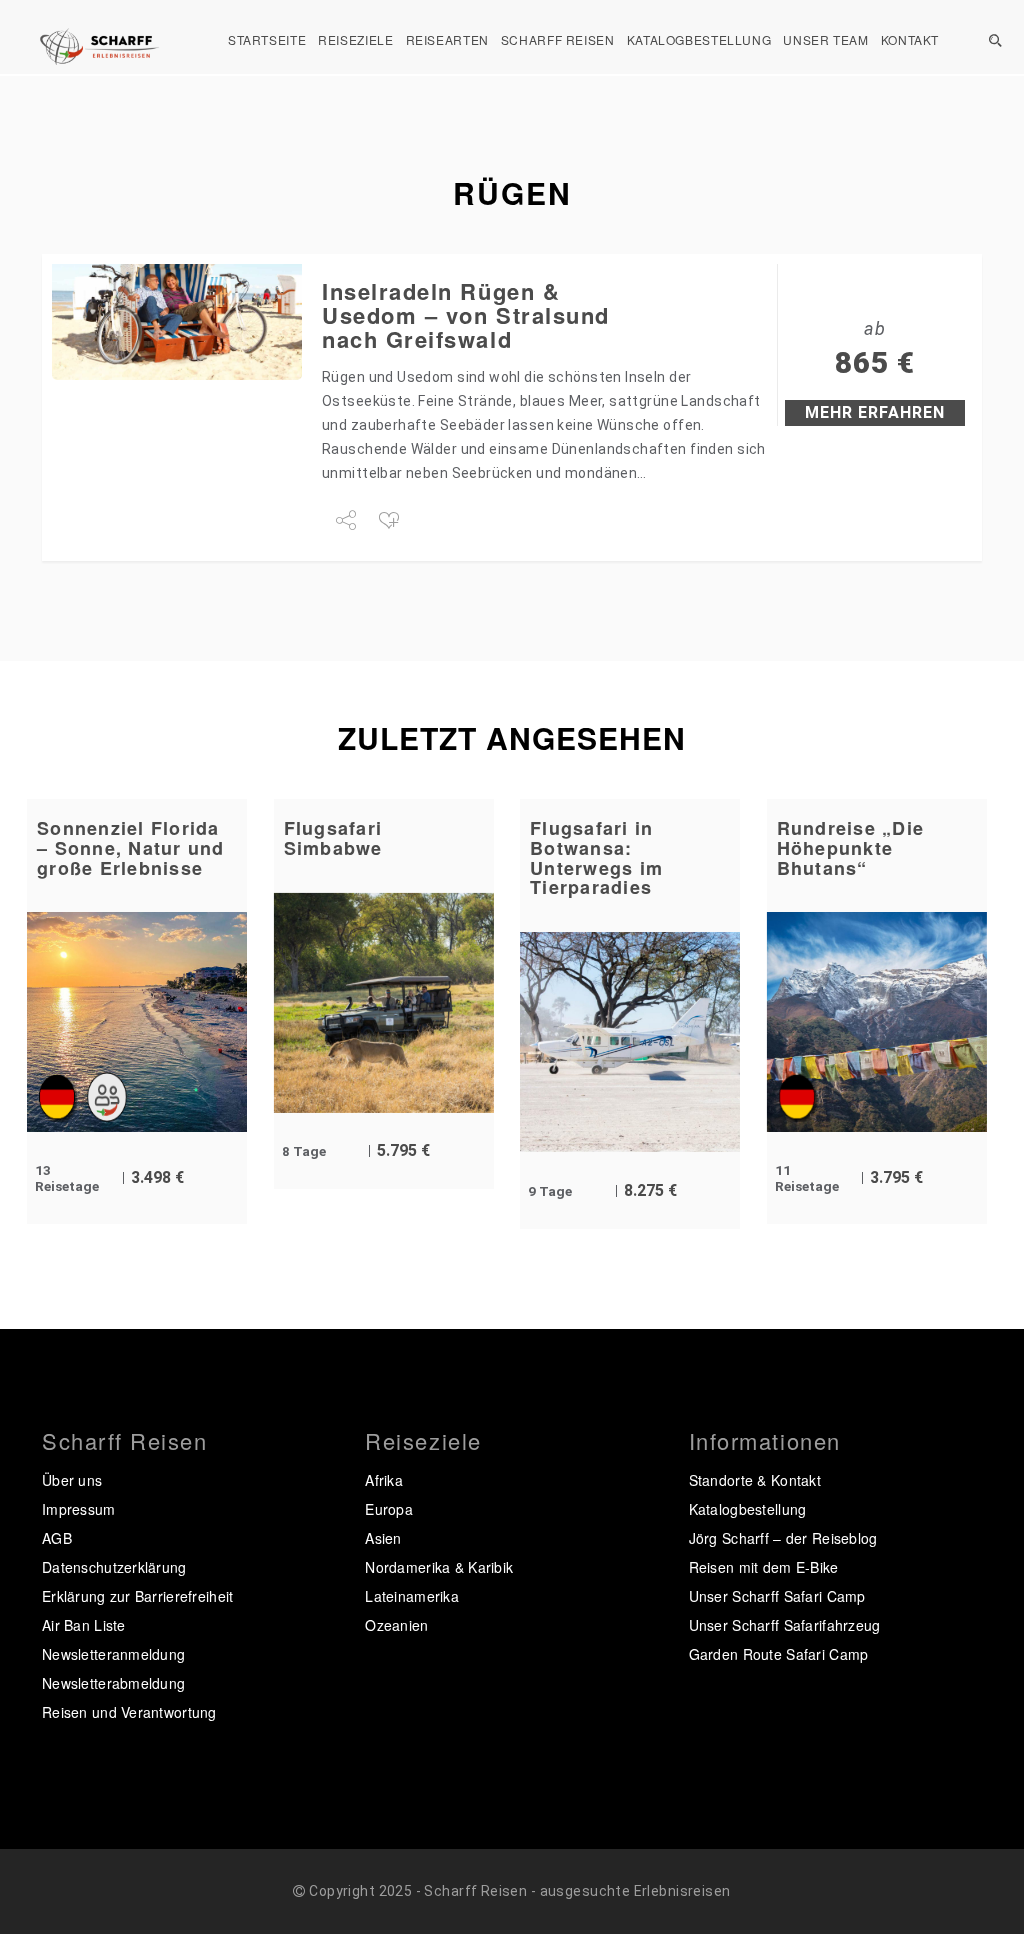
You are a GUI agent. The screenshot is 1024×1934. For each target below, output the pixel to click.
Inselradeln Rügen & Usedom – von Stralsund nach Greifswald (466, 315)
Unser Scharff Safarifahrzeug (785, 1625)
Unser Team (825, 39)
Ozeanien (396, 1625)
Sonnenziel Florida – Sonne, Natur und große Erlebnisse (131, 848)
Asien (383, 1538)
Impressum (79, 1509)
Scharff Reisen (558, 39)
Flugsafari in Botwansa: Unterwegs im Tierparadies (596, 857)
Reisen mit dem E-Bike (764, 1567)
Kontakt (910, 39)
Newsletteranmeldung (113, 1654)
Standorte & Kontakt (755, 1480)
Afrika (384, 1480)
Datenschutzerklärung (114, 1567)
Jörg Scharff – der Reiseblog (783, 1538)
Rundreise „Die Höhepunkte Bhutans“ (851, 848)
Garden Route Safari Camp (779, 1654)
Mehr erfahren (875, 412)
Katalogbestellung (699, 39)
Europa (389, 1509)
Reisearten (447, 39)
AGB (57, 1538)
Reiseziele (355, 39)
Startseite (267, 39)
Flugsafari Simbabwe (333, 838)
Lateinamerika (412, 1596)
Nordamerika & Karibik (439, 1567)
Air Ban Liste (84, 1625)
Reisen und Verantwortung (129, 1712)
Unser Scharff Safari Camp (777, 1596)
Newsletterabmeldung (113, 1683)
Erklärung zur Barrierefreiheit (137, 1596)
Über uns (72, 1480)
